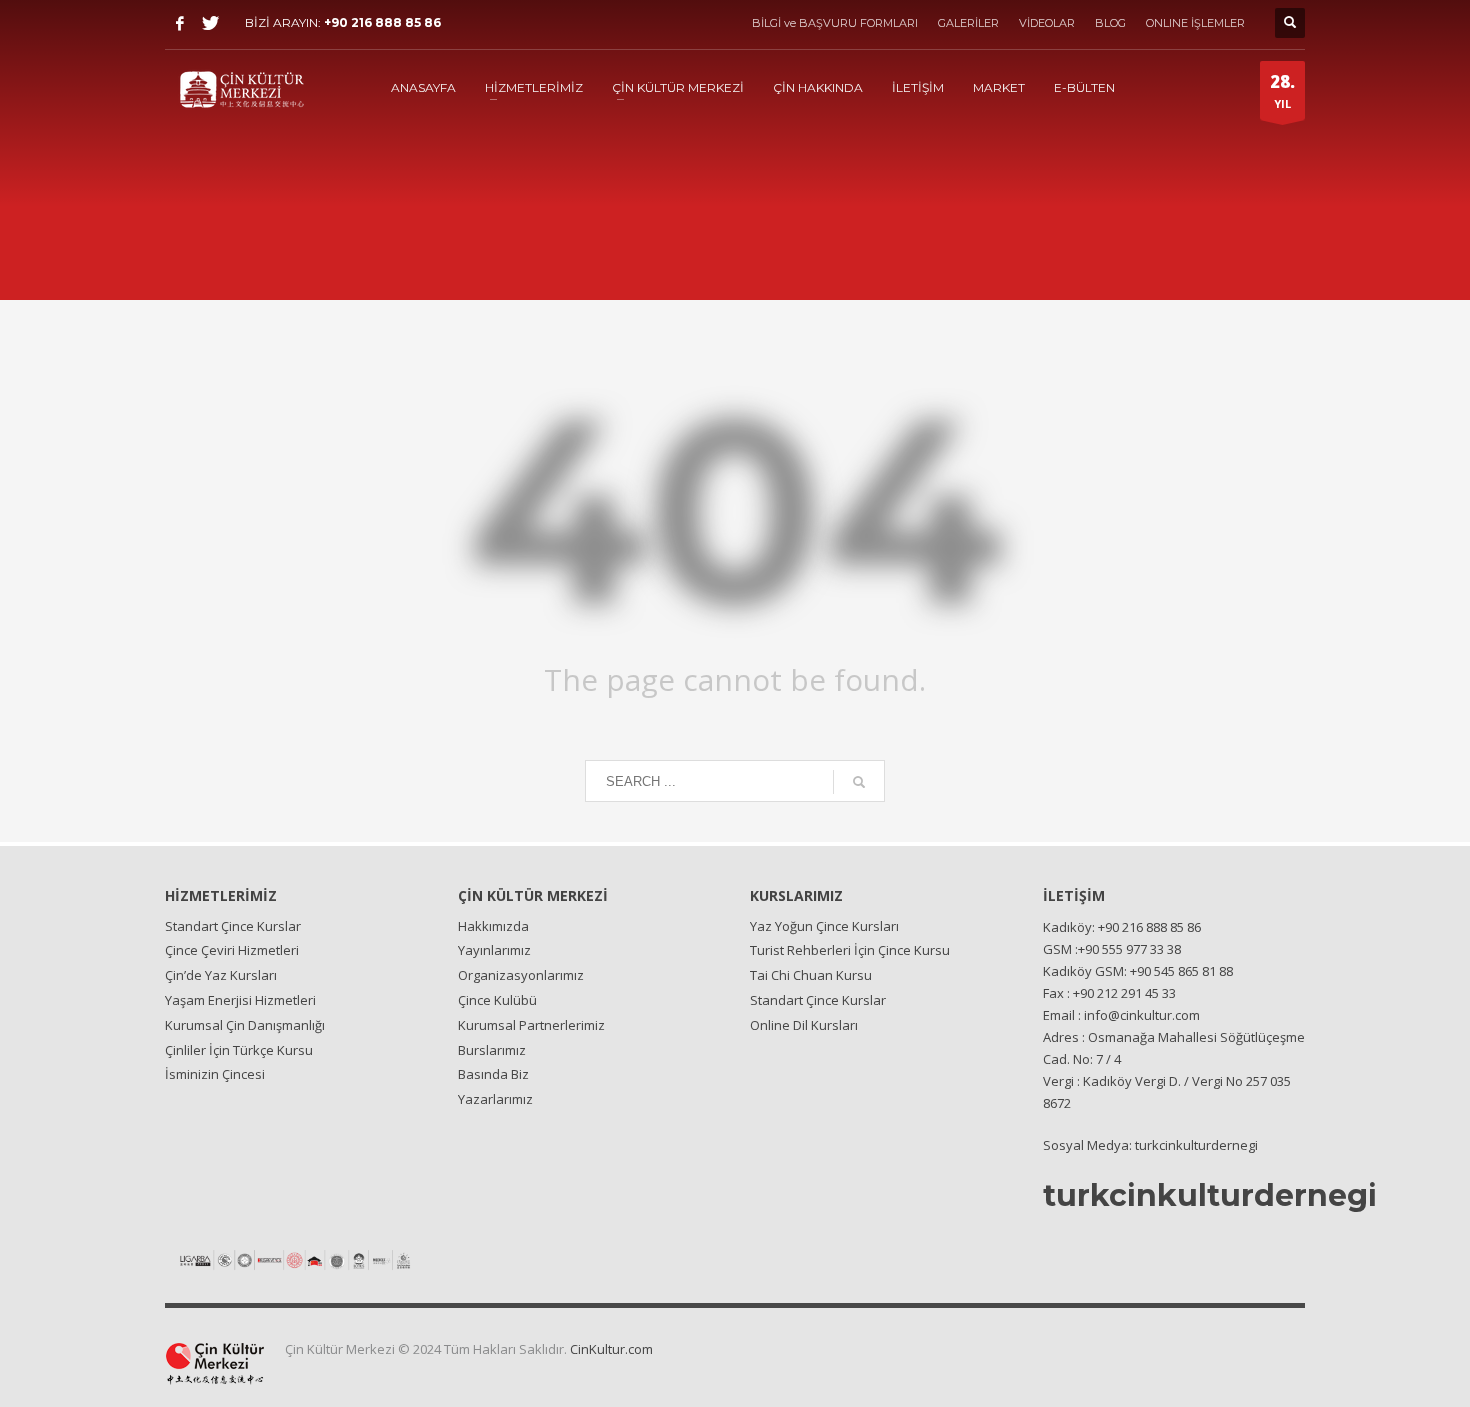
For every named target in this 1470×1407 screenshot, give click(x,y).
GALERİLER (968, 23)
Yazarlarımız (495, 1099)
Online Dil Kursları (804, 1025)
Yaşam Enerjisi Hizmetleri (240, 1000)
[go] (859, 782)
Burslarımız (492, 1050)
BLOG (1110, 23)
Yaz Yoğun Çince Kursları (824, 926)
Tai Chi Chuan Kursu (811, 975)
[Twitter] (210, 23)
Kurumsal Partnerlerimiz (531, 1025)
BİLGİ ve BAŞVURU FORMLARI (835, 23)
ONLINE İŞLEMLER (1195, 23)
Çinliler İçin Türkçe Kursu (239, 1050)
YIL (1282, 90)
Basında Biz (493, 1074)
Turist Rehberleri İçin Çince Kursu (850, 950)
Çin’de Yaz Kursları (221, 975)
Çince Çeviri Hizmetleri (232, 950)
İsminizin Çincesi (215, 1074)
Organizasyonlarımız (521, 975)
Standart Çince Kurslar (233, 926)
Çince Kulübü (497, 1000)
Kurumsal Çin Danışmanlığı (245, 1025)
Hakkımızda (493, 926)
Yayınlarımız (494, 950)
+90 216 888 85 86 (382, 22)
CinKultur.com (611, 1349)
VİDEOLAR (1047, 23)
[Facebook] (180, 23)
